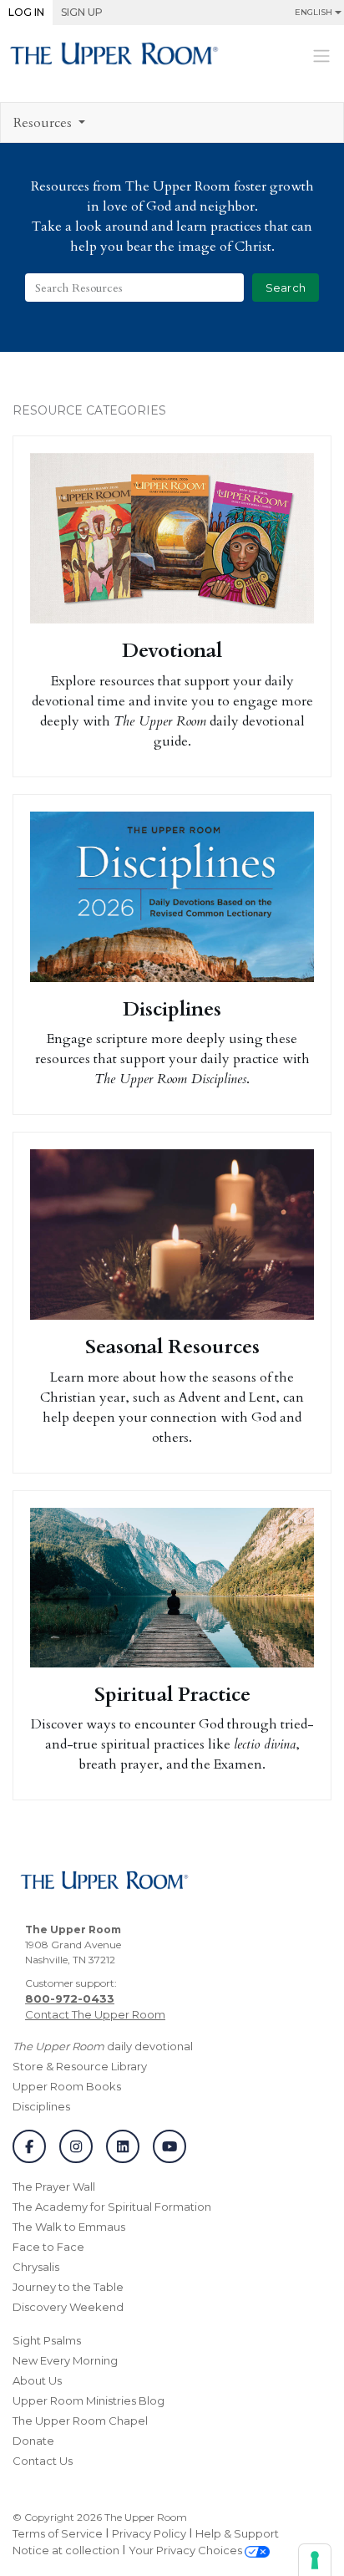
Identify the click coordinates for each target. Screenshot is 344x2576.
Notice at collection (66, 2550)
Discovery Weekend (68, 2307)
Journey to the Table (68, 2287)
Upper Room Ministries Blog (89, 2400)
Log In (26, 12)
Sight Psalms (47, 2340)
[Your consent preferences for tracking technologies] (315, 2560)
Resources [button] (44, 123)
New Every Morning (65, 2360)
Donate (33, 2441)
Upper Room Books (67, 2086)
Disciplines (41, 2106)
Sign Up (82, 12)
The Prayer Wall (54, 2187)
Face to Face (48, 2247)
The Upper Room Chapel (80, 2421)
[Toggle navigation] (321, 55)
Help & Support (237, 2533)
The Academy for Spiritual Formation (112, 2207)
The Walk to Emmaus (69, 2227)
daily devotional (103, 2046)
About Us (37, 2380)
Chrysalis (36, 2267)
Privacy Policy (149, 2533)
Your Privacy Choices (187, 2550)
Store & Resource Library (80, 2066)
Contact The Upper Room (95, 2014)
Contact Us (43, 2461)
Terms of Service (58, 2533)
